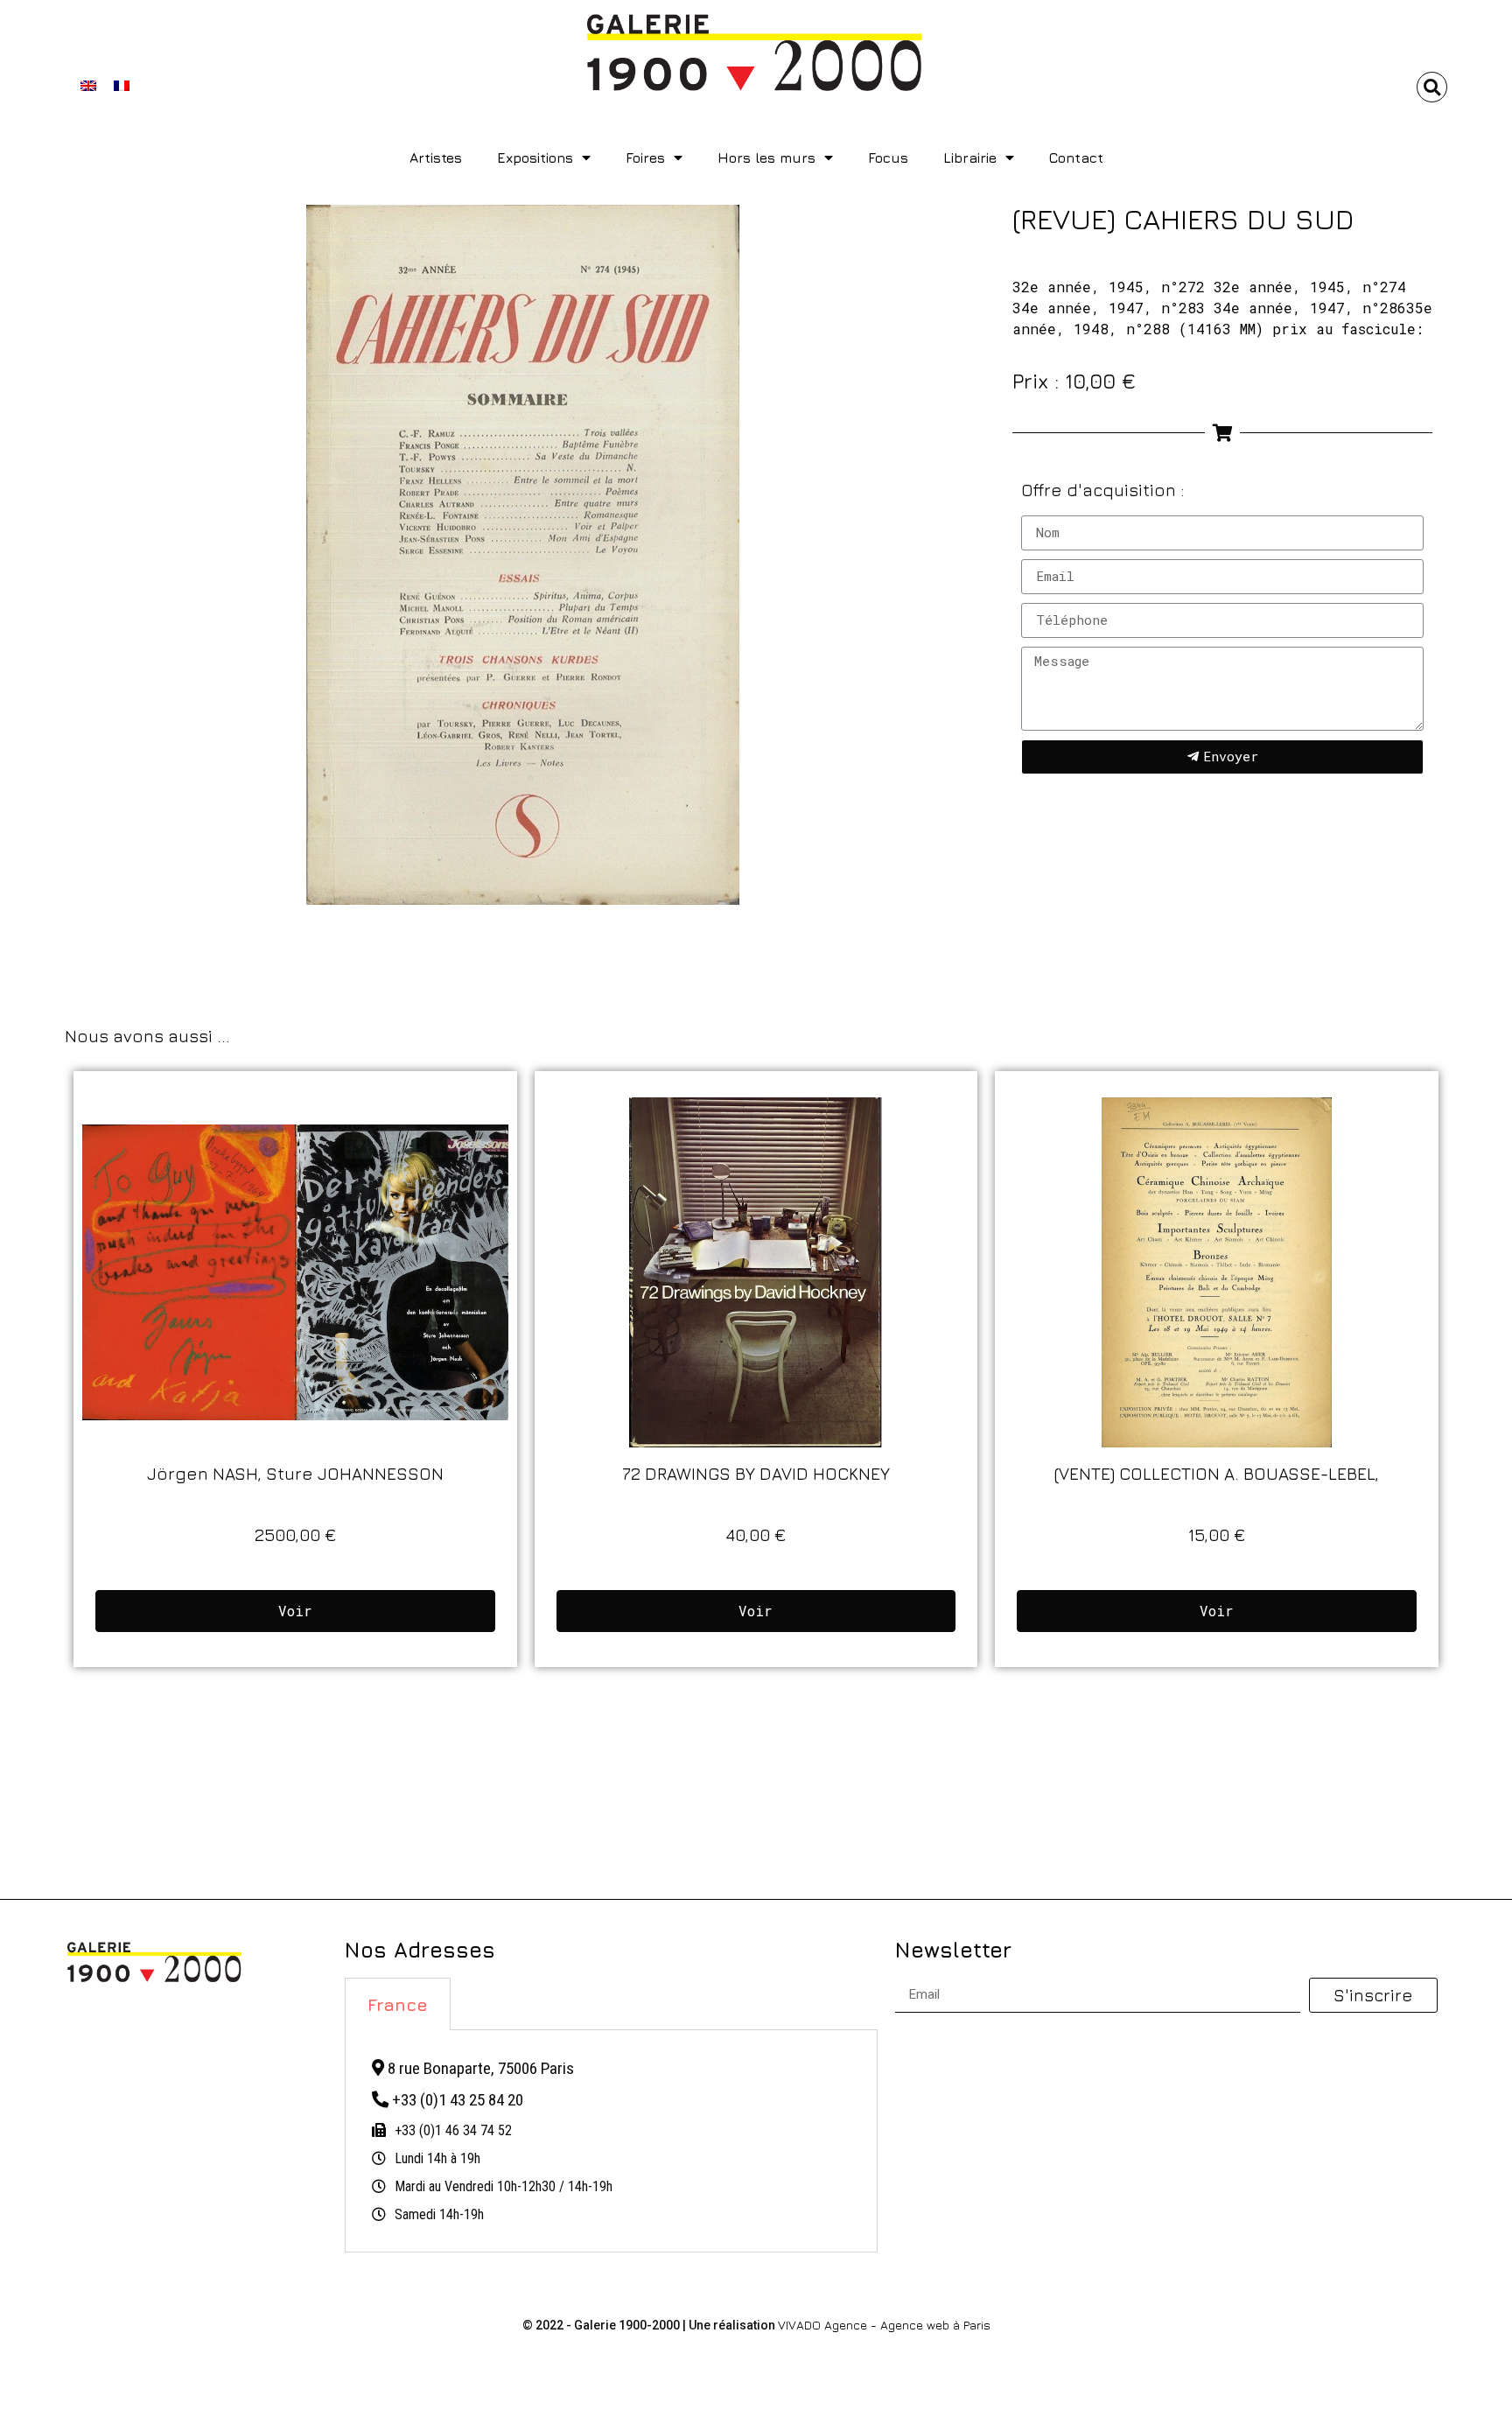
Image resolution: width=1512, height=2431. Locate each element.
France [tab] (398, 2004)
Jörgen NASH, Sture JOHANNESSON (295, 1473)
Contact (1076, 158)
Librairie (970, 158)
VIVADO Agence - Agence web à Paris (884, 2325)
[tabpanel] (611, 2141)
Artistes (436, 158)
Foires (645, 158)
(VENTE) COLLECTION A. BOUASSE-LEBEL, (1217, 1473)
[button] (1432, 87)
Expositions (535, 158)
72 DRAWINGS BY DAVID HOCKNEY (756, 1473)
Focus (888, 158)
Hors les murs (766, 158)
